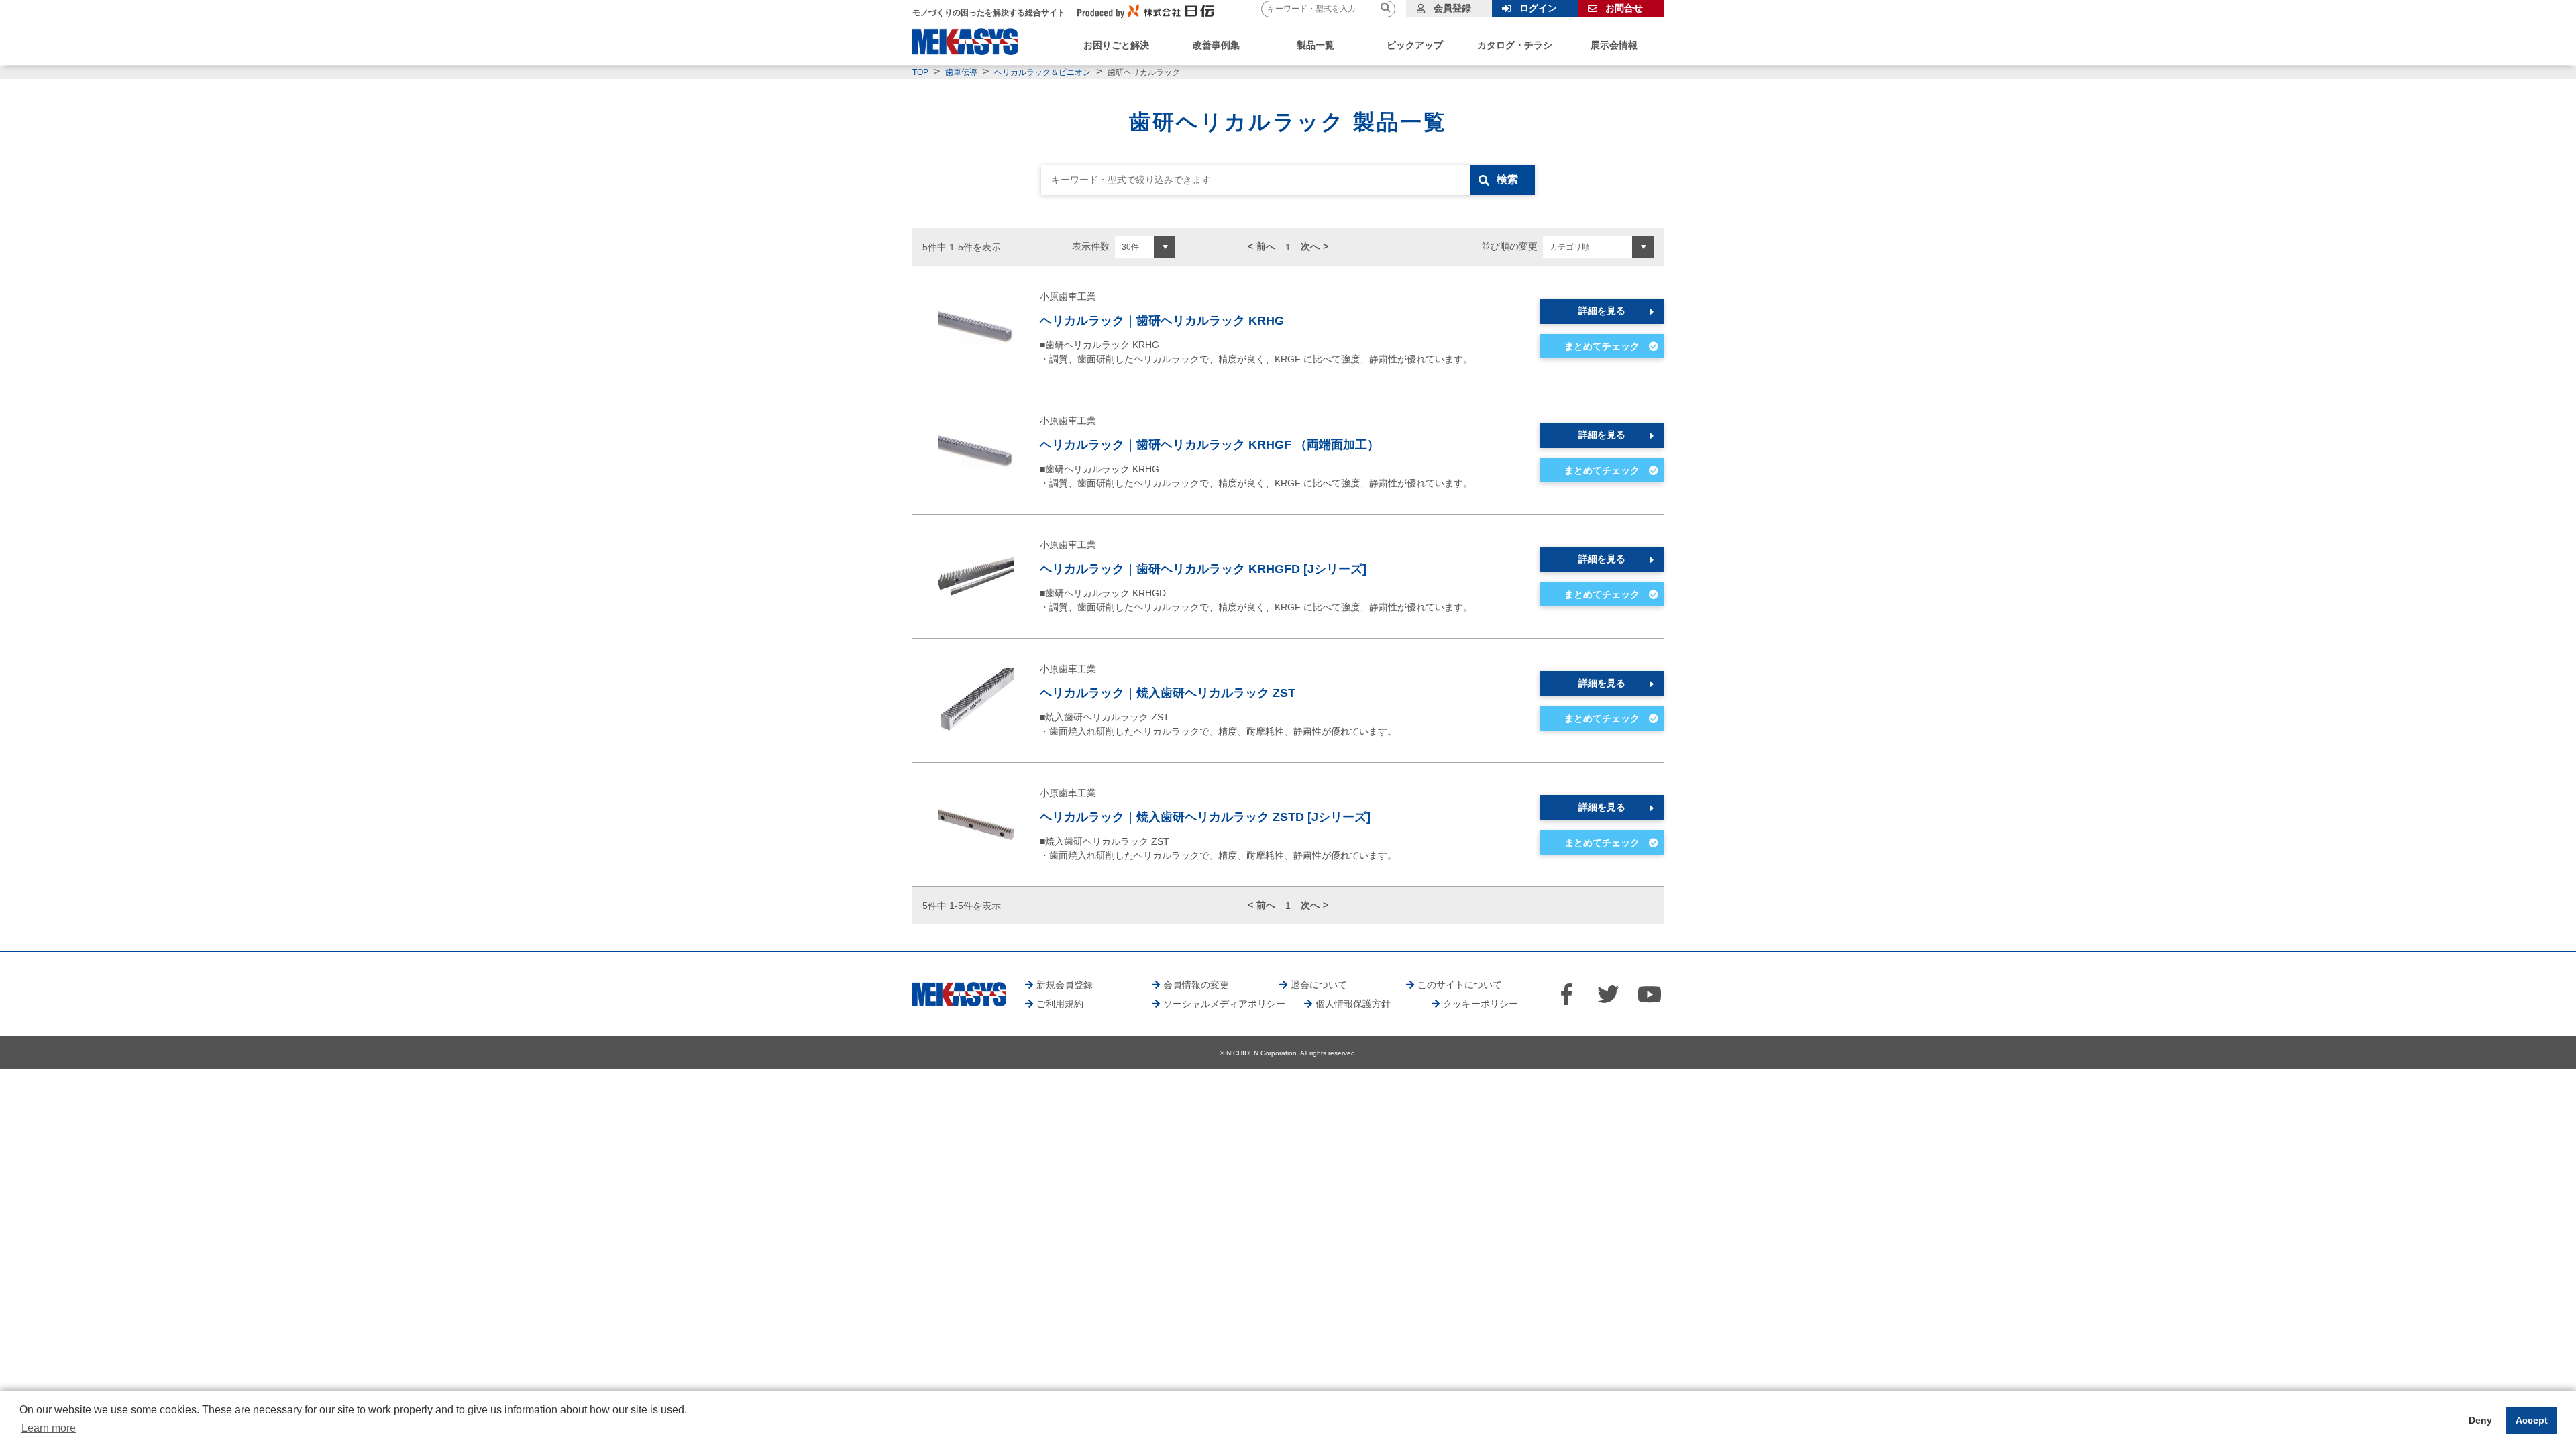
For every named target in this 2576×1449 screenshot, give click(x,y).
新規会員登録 (1065, 985)
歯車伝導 (961, 72)
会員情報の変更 (1196, 985)
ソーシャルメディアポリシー (1224, 1004)
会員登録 (1452, 8)
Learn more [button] (49, 1428)
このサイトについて (1460, 985)
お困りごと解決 (1116, 45)
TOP (920, 72)
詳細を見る (1602, 311)
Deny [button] (2480, 1420)
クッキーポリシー (1481, 1004)
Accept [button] (2532, 1420)
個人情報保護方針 (1353, 1004)
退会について (1319, 985)
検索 (1507, 179)
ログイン (1538, 8)
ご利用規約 (1060, 1004)
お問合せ (1624, 8)
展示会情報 (1614, 45)
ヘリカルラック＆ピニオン (1042, 72)
